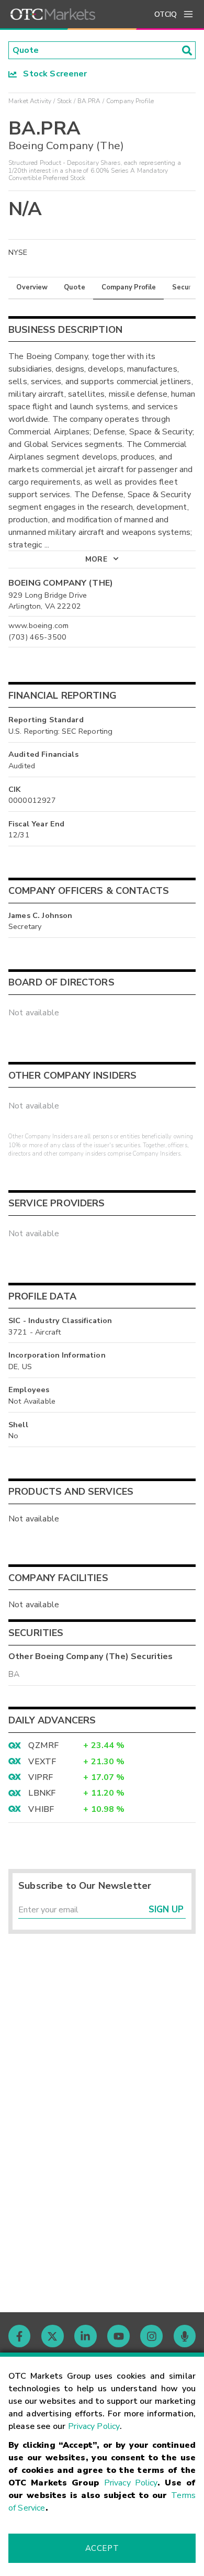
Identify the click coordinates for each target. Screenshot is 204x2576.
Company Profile (129, 287)
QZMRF (43, 1745)
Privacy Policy (94, 2426)
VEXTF (42, 1762)
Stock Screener (52, 74)
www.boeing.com (38, 625)
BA (14, 1674)
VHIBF (41, 1809)
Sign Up (166, 1909)
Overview (32, 287)
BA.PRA (89, 101)
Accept (102, 2548)
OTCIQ (166, 14)
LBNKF (42, 1793)
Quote (75, 287)
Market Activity (30, 101)
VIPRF (41, 1777)
